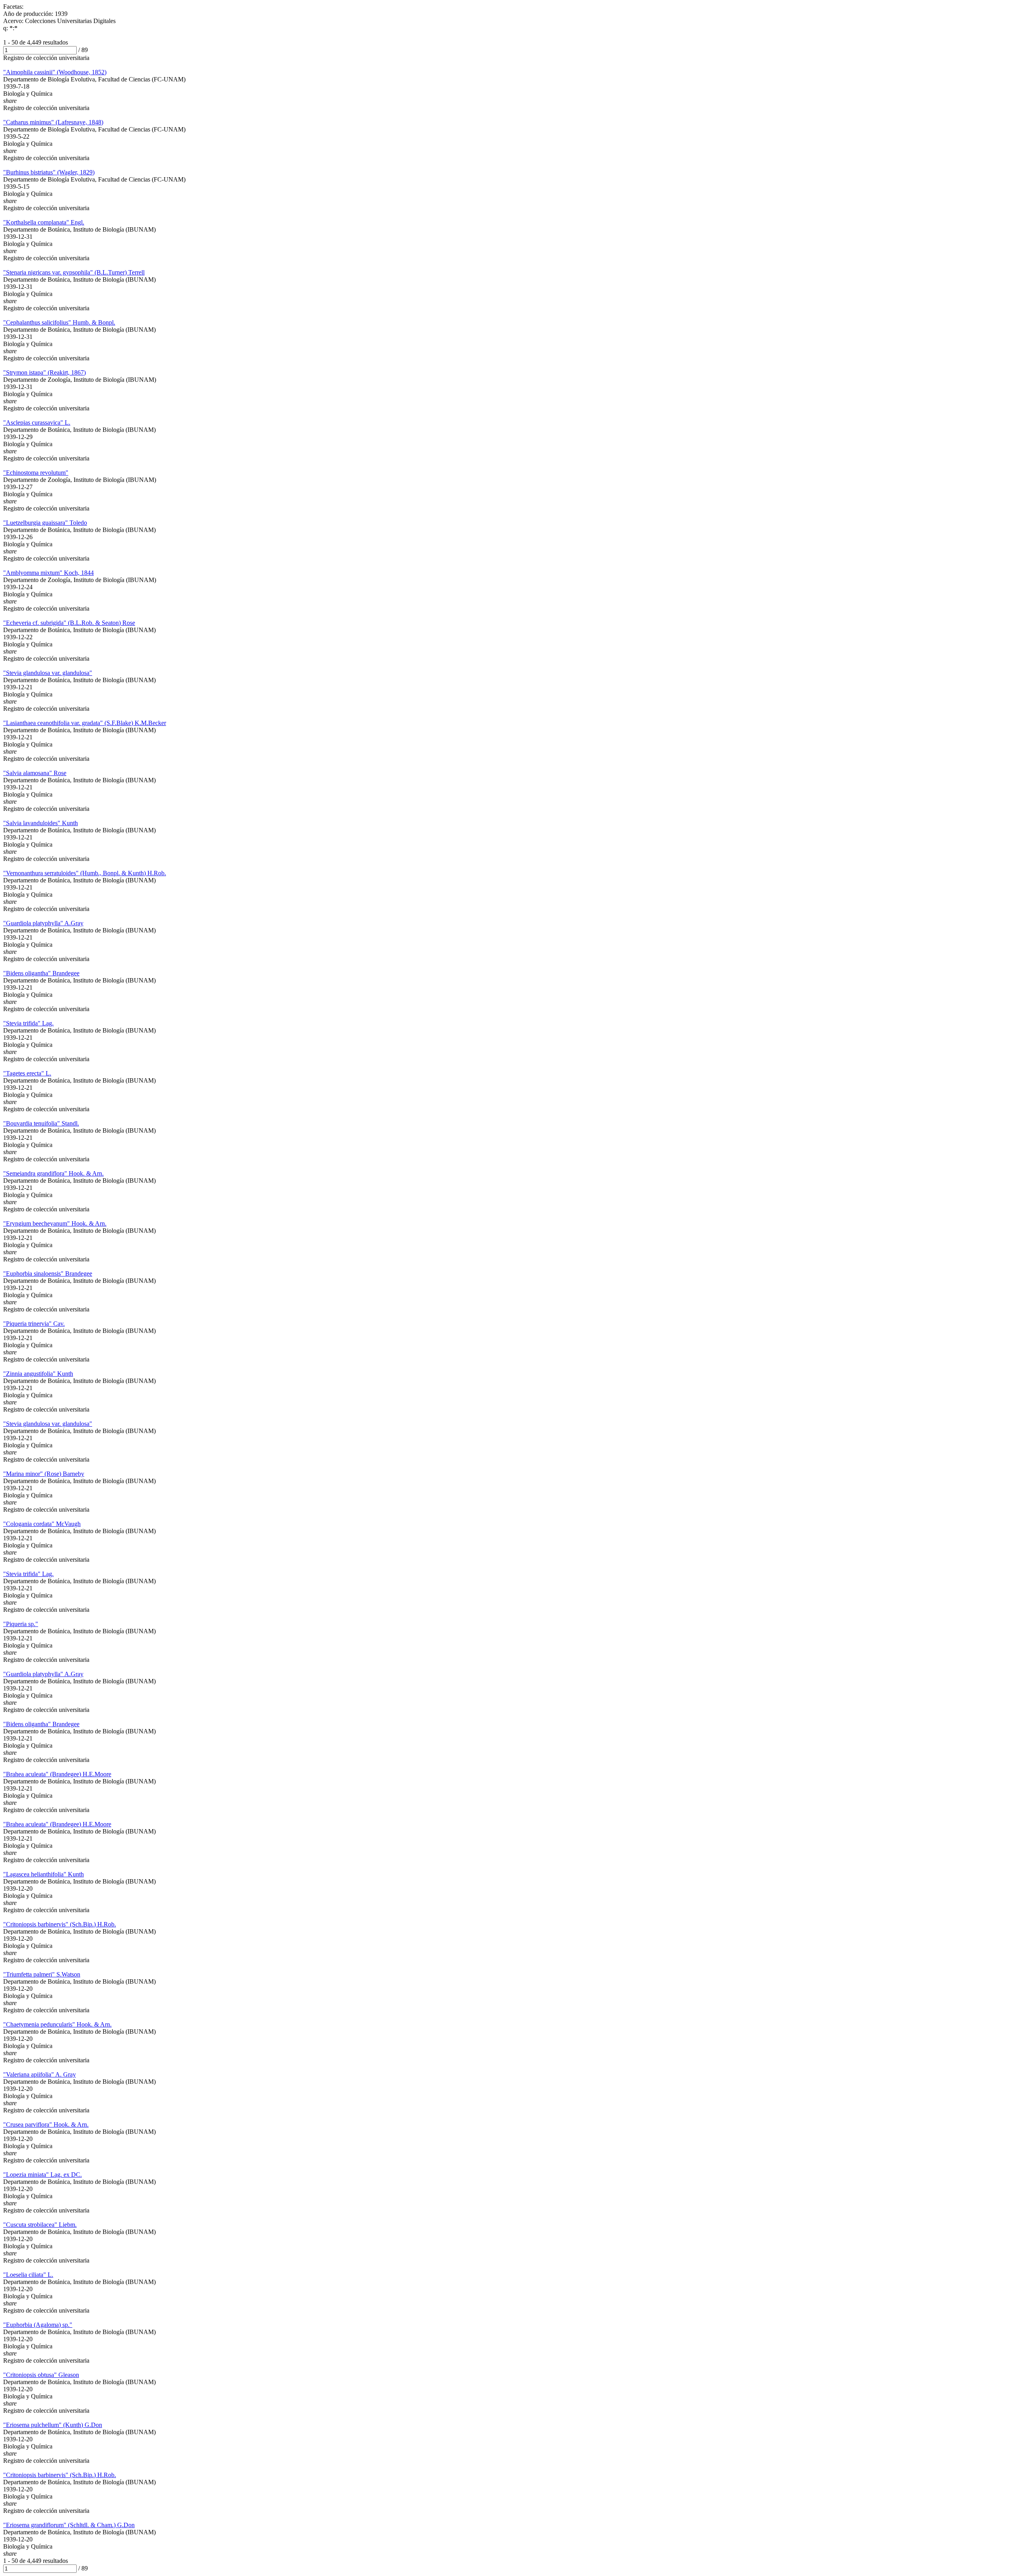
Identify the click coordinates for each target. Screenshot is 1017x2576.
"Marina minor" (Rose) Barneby (44, 1474)
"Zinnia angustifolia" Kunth (38, 1374)
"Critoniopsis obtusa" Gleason (41, 2375)
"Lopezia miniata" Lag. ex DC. (43, 2175)
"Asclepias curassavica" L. (37, 423)
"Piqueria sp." (21, 1624)
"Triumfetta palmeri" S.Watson (42, 1974)
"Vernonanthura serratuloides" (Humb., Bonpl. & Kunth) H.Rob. (85, 873)
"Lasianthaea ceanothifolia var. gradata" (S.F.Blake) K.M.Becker (85, 723)
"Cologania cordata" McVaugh (42, 1524)
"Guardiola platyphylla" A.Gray (43, 923)
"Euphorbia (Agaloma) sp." (38, 2325)
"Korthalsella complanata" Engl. (44, 222)
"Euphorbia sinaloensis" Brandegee (48, 1273)
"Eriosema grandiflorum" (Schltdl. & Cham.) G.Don (69, 2525)
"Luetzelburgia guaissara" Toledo (45, 523)
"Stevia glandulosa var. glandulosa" (48, 673)
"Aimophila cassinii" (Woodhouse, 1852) (55, 72)
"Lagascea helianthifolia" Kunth (44, 1874)
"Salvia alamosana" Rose (35, 773)
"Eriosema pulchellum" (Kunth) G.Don (53, 2425)
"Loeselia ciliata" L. (28, 2275)
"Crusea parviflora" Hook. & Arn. (46, 2124)
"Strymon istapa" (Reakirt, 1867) (44, 372)
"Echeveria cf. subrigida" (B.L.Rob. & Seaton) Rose (69, 623)
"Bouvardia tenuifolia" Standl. (41, 1123)
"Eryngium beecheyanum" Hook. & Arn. (55, 1223)
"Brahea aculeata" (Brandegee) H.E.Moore (57, 1774)
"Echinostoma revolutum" (36, 473)
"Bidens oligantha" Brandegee (41, 973)
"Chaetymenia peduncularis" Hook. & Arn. (57, 2024)
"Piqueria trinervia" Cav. (34, 1324)
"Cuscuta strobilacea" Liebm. (40, 2225)
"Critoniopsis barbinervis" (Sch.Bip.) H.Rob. (60, 1924)
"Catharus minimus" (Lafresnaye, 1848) (53, 122)
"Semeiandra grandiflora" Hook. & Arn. (53, 1173)
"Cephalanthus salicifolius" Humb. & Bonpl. (59, 322)
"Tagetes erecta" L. (27, 1073)
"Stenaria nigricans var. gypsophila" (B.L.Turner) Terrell (74, 272)
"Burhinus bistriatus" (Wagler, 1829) (49, 172)
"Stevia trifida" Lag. (28, 1023)
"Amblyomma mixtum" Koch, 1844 (48, 573)
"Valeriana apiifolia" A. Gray (40, 2074)
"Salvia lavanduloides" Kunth (41, 823)
